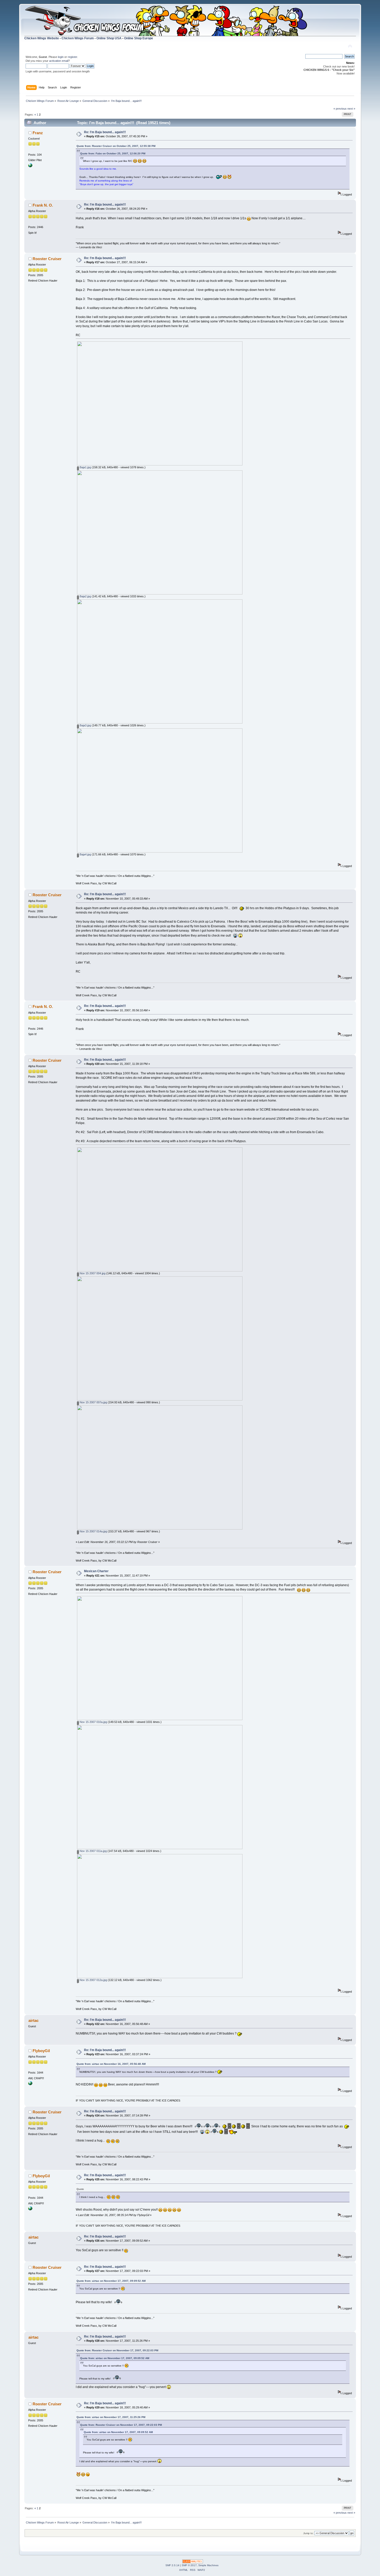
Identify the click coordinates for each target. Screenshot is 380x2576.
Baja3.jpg (85, 725)
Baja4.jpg (85, 854)
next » (351, 109)
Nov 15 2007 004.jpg (92, 1273)
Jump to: (308, 2533)
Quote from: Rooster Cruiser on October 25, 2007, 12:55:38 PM (116, 146)
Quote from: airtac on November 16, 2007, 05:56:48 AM (111, 2064)
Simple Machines (208, 2565)
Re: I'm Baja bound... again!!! (105, 132)
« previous (340, 109)
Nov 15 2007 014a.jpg (93, 1531)
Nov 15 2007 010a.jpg (93, 1722)
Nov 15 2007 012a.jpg (93, 1980)
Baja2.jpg (85, 596)
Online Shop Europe (139, 38)
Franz (38, 133)
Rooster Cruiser (47, 259)
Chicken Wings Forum (78, 38)
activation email (59, 61)
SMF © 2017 (189, 2565)
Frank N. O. (43, 205)
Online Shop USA (109, 38)
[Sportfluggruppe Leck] (30, 166)
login (61, 57)
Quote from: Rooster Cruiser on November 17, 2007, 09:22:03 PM (117, 2350)
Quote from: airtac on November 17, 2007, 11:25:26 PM (111, 2417)
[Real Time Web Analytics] (193, 2562)
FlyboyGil (41, 2051)
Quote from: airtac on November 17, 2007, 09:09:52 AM (111, 2281)
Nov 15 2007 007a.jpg (93, 1402)
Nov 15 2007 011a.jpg (93, 1851)
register (72, 57)
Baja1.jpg (85, 467)
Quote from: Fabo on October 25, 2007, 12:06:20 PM (113, 153)
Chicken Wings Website (42, 38)
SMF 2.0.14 (172, 2565)
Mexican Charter (96, 1571)
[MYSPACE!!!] (30, 2084)
